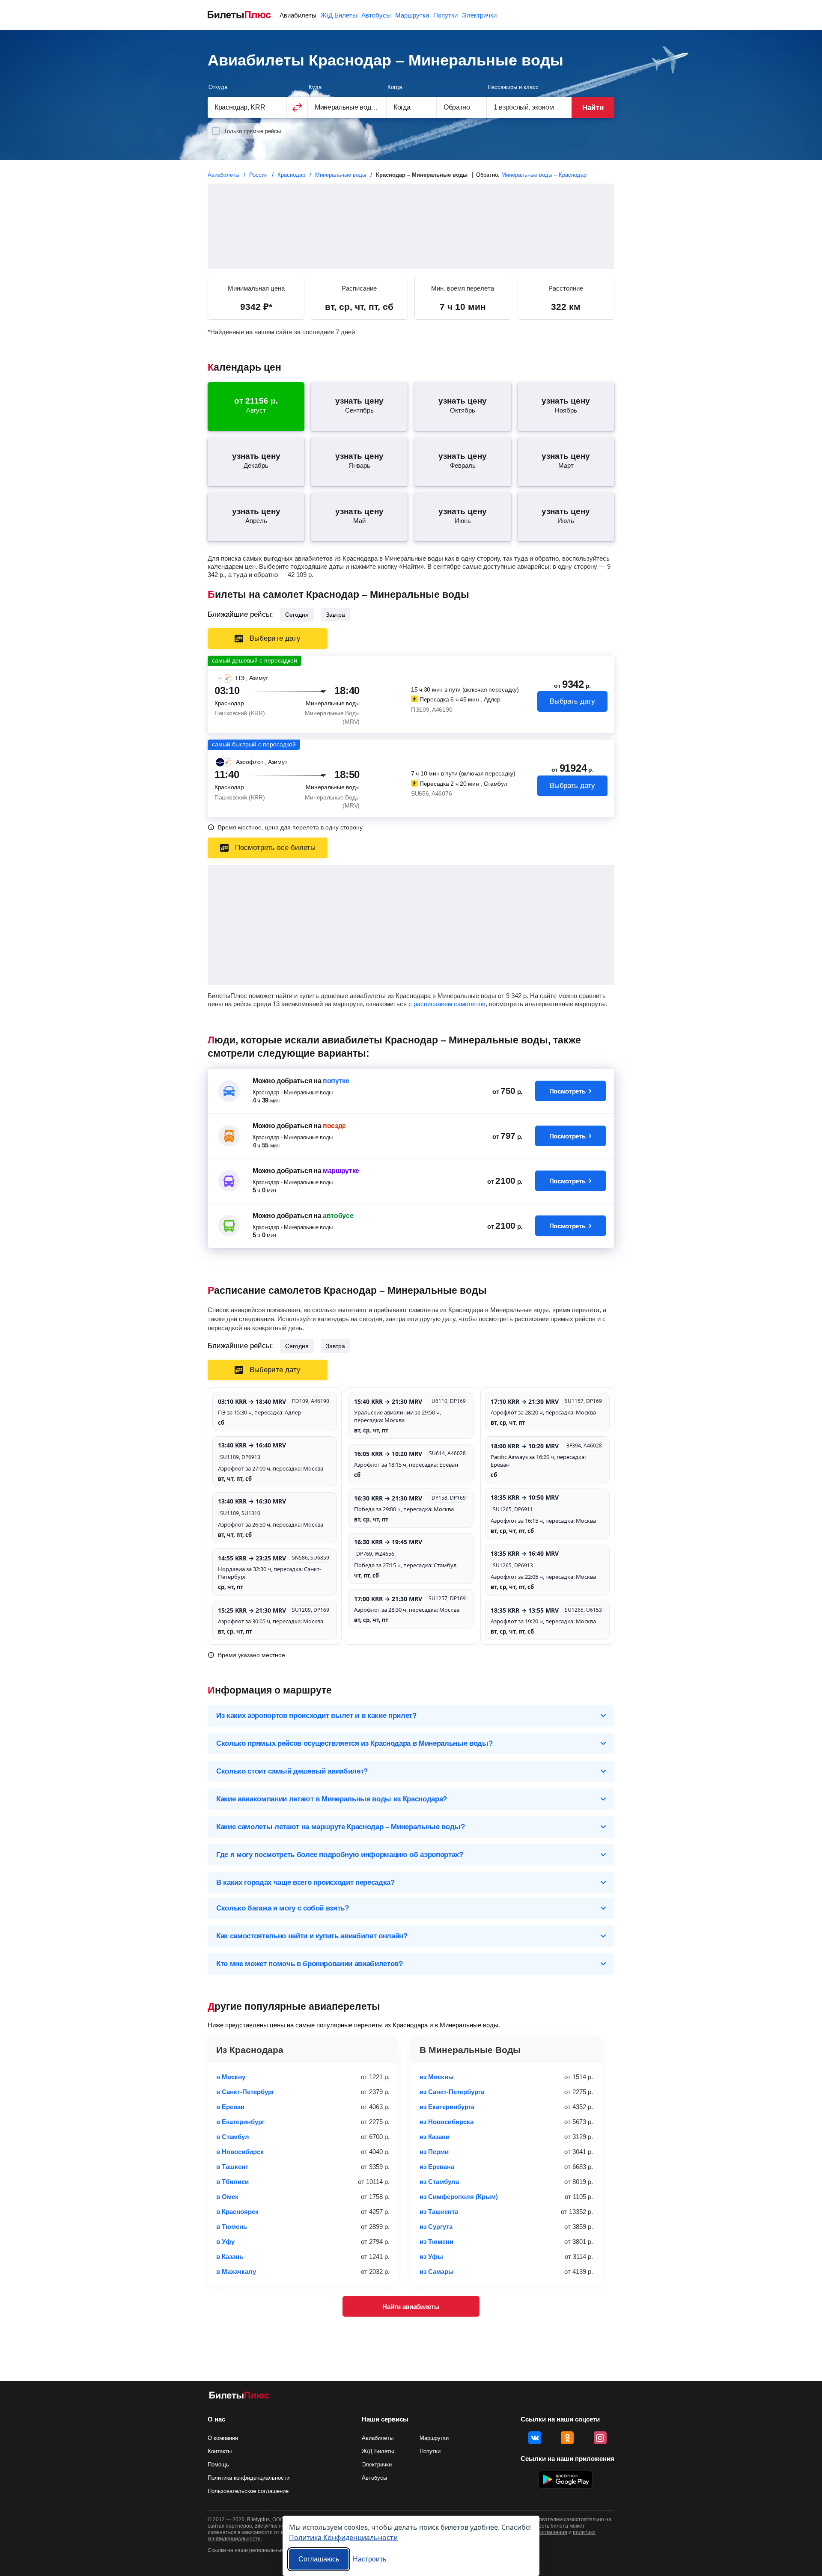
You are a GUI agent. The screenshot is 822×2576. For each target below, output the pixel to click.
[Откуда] (247, 107)
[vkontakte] (535, 2438)
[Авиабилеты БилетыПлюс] (239, 2397)
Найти (593, 108)
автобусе (338, 1216)
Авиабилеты (298, 15)
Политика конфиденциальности (249, 2478)
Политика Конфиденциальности (343, 2537)
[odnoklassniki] (567, 2438)
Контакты (220, 2451)
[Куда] (347, 107)
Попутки (445, 15)
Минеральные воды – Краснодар (544, 175)
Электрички (479, 15)
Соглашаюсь (319, 2559)
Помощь (218, 2465)
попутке (336, 1081)
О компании (223, 2438)
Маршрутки (412, 15)
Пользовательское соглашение (248, 2491)
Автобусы (376, 15)
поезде (334, 1126)
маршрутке (341, 1171)
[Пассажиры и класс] (529, 107)
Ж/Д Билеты (339, 15)
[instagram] (600, 2438)
